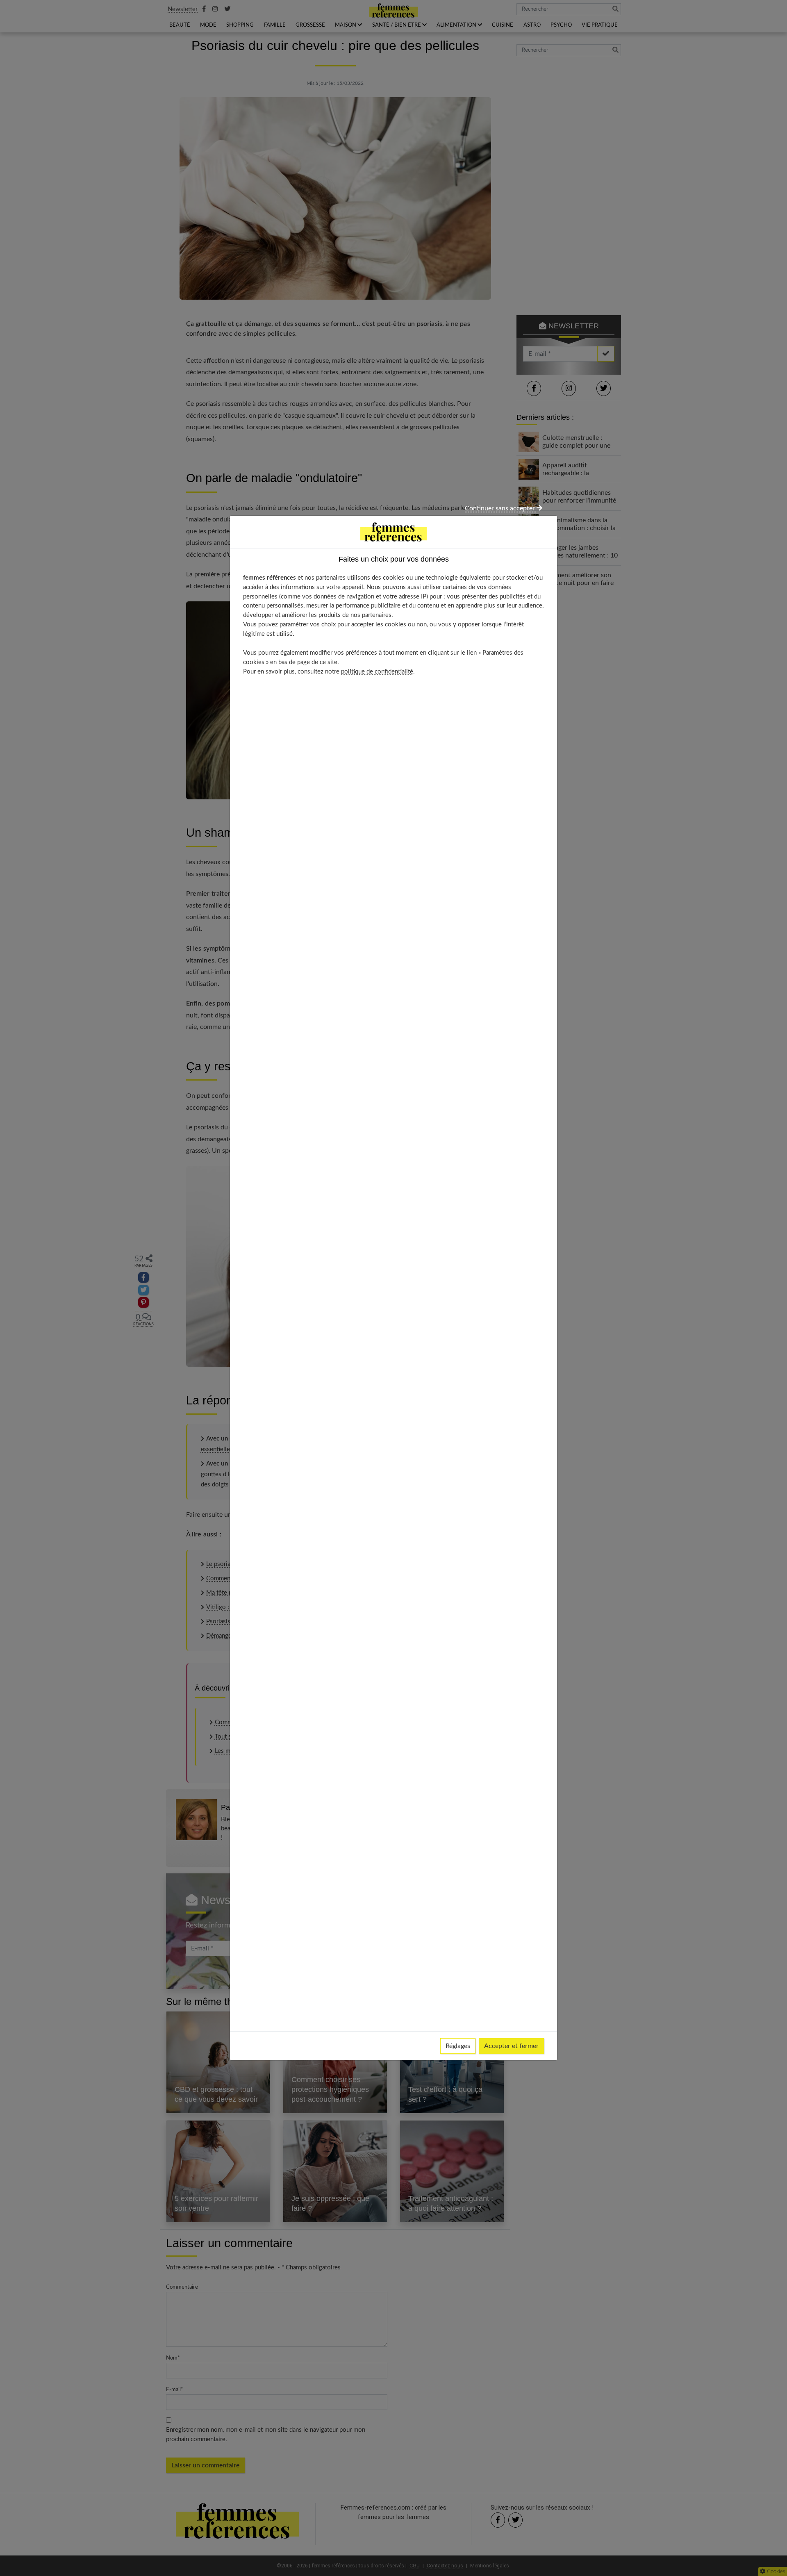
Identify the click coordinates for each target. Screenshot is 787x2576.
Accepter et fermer (511, 2046)
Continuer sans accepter (501, 508)
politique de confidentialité (377, 672)
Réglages (458, 2046)
